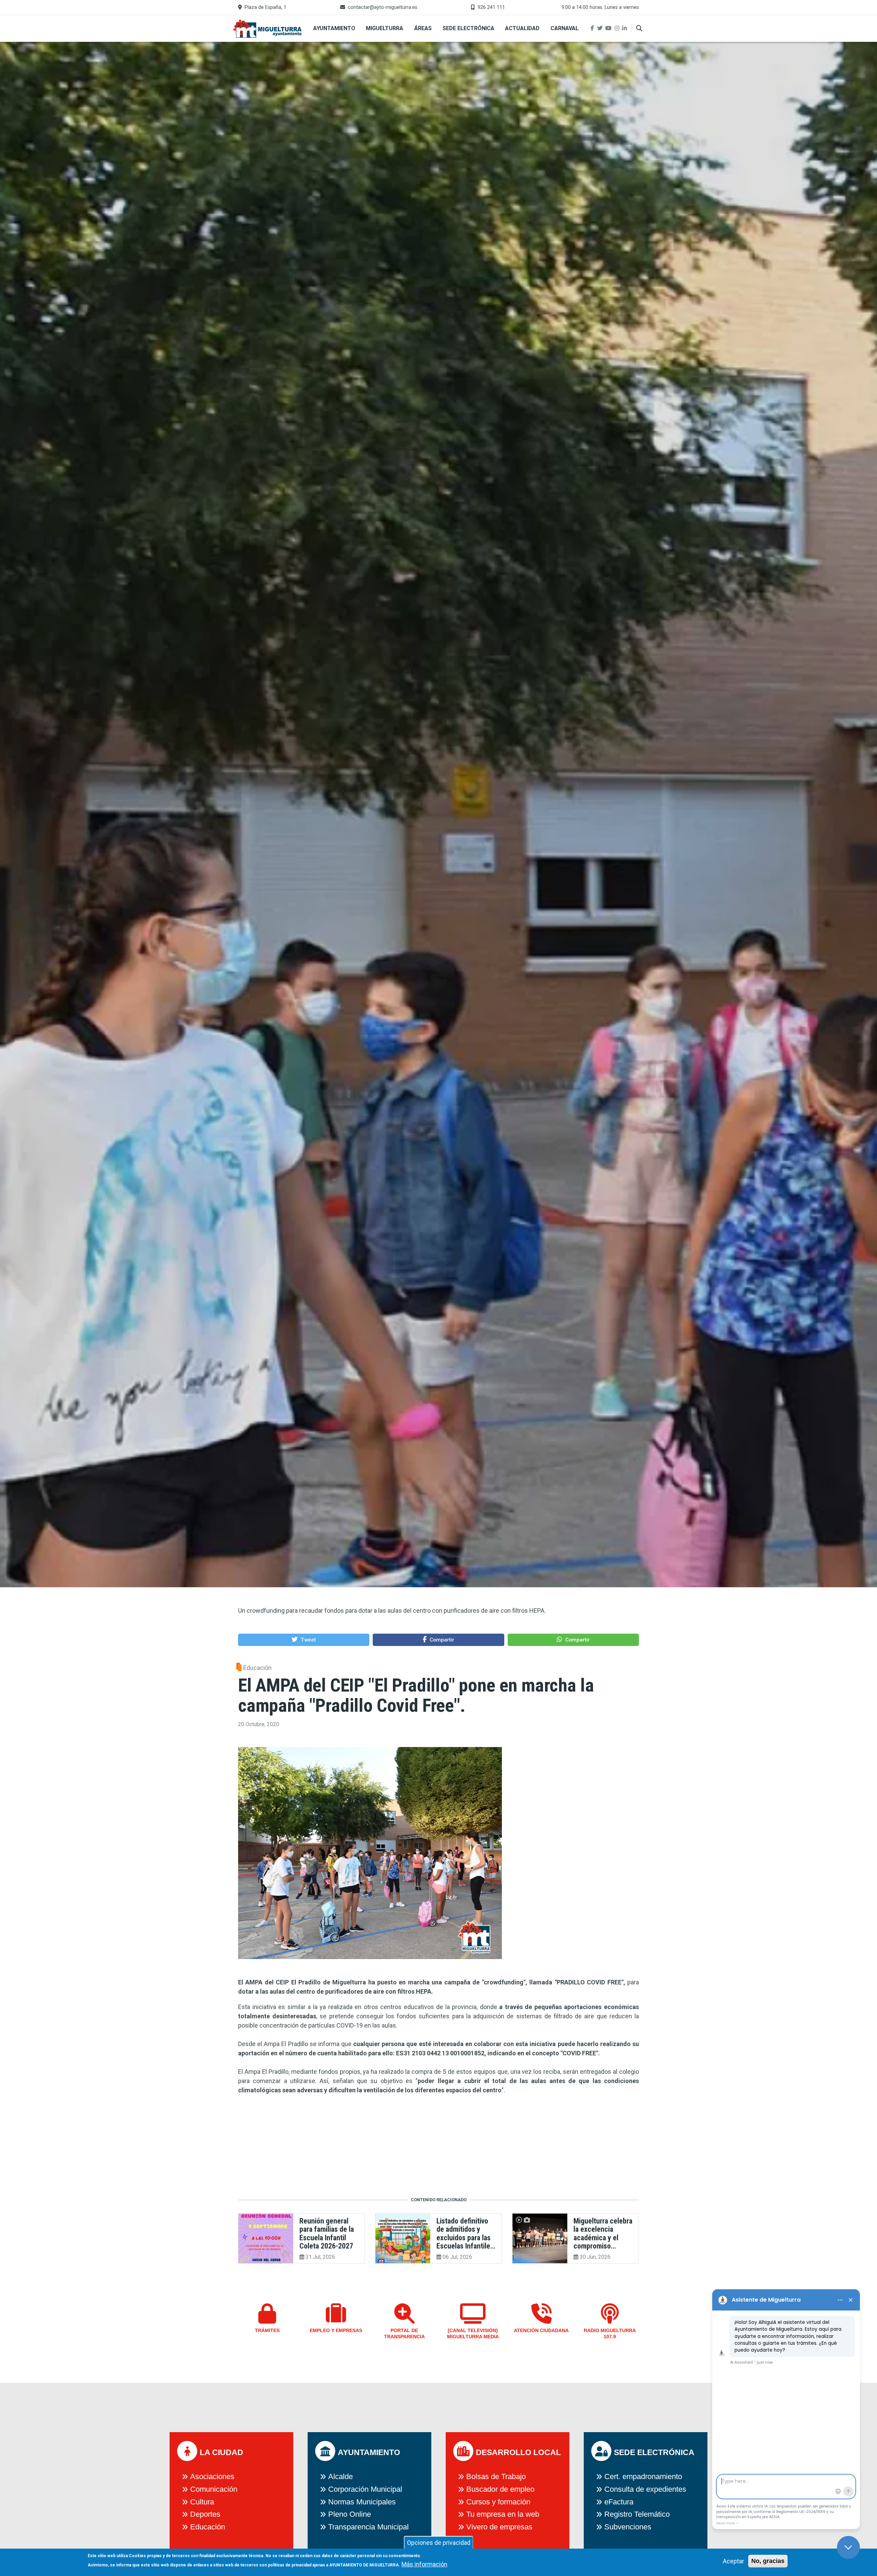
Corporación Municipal (365, 2489)
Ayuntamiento (334, 28)
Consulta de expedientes (645, 2489)
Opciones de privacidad (439, 2543)
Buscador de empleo (500, 2489)
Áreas (423, 28)
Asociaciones (212, 2476)
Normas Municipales (362, 2502)
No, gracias (768, 2561)
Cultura (202, 2502)
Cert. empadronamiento (643, 2476)
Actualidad (522, 28)
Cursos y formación (498, 2502)
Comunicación (214, 2489)
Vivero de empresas (499, 2527)
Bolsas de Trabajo (496, 2476)
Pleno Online (350, 2514)
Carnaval (565, 28)
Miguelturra (385, 28)
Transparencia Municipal (368, 2527)
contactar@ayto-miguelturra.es (382, 7)
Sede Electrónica (468, 28)
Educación (257, 1668)
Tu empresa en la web (503, 2514)
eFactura (619, 2502)
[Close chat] (848, 2547)
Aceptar (733, 2561)
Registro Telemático (637, 2514)
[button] (304, 1640)
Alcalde (341, 2476)
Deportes (205, 2514)
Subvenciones (628, 2527)
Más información (424, 2564)
